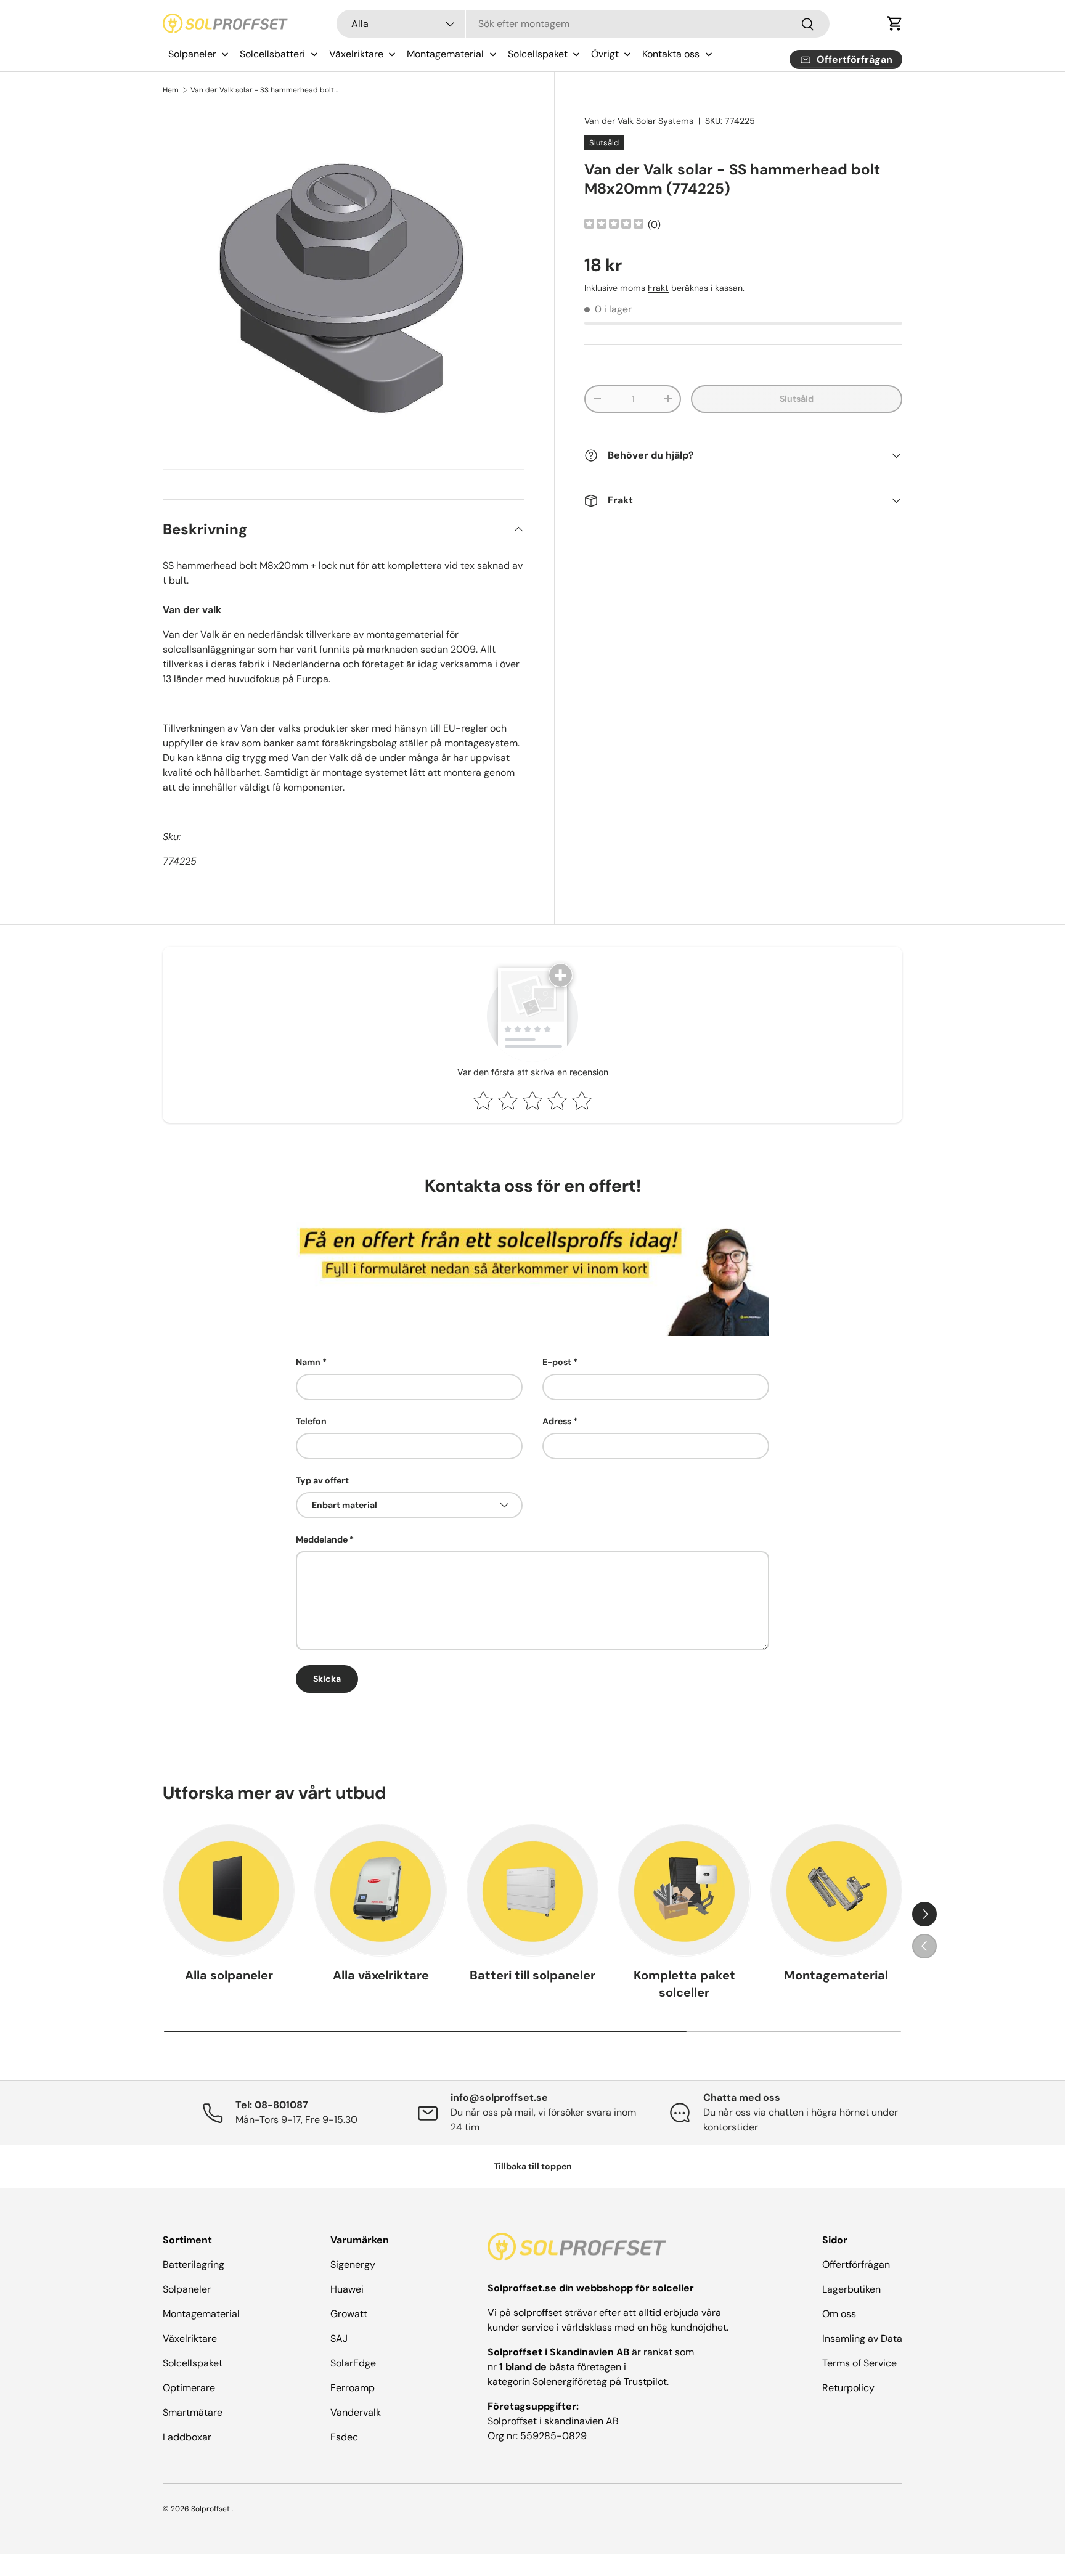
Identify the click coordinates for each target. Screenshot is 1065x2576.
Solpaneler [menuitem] (192, 54)
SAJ (339, 2338)
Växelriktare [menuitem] (356, 54)
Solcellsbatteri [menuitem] (272, 54)
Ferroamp (353, 2388)
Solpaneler (187, 2289)
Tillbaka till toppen (533, 2166)
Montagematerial (836, 1975)
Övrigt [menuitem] (605, 54)
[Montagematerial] (836, 1890)
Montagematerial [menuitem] (445, 54)
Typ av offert (322, 1480)
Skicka (327, 1679)
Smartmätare (193, 2412)
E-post (557, 1362)
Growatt (349, 2314)
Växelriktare (190, 2338)
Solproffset (210, 2509)
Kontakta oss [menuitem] (671, 54)
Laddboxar (187, 2437)
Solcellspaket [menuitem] (538, 54)
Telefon (311, 1421)
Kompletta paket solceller (684, 1984)
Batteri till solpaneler (532, 1975)
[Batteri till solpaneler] (532, 1890)
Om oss (839, 2314)
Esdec (344, 2437)
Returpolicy (848, 2388)
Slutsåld (797, 399)
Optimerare (189, 2388)
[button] (895, 23)
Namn (308, 1362)
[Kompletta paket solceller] (684, 1890)
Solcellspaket (193, 2363)
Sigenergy (353, 2264)
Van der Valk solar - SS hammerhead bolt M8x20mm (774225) (264, 90)
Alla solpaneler (229, 1975)
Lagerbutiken (851, 2289)
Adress (557, 1421)
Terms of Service (859, 2363)
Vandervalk (356, 2412)
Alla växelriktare (381, 1975)
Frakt (658, 288)
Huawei (347, 2289)
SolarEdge (353, 2363)
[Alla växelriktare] (380, 1890)
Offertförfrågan (856, 2264)
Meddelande (322, 1539)
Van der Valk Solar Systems (639, 121)
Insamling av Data (862, 2338)
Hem (171, 90)
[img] (614, 225)
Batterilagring (194, 2264)
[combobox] (583, 24)
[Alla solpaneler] (229, 1890)
